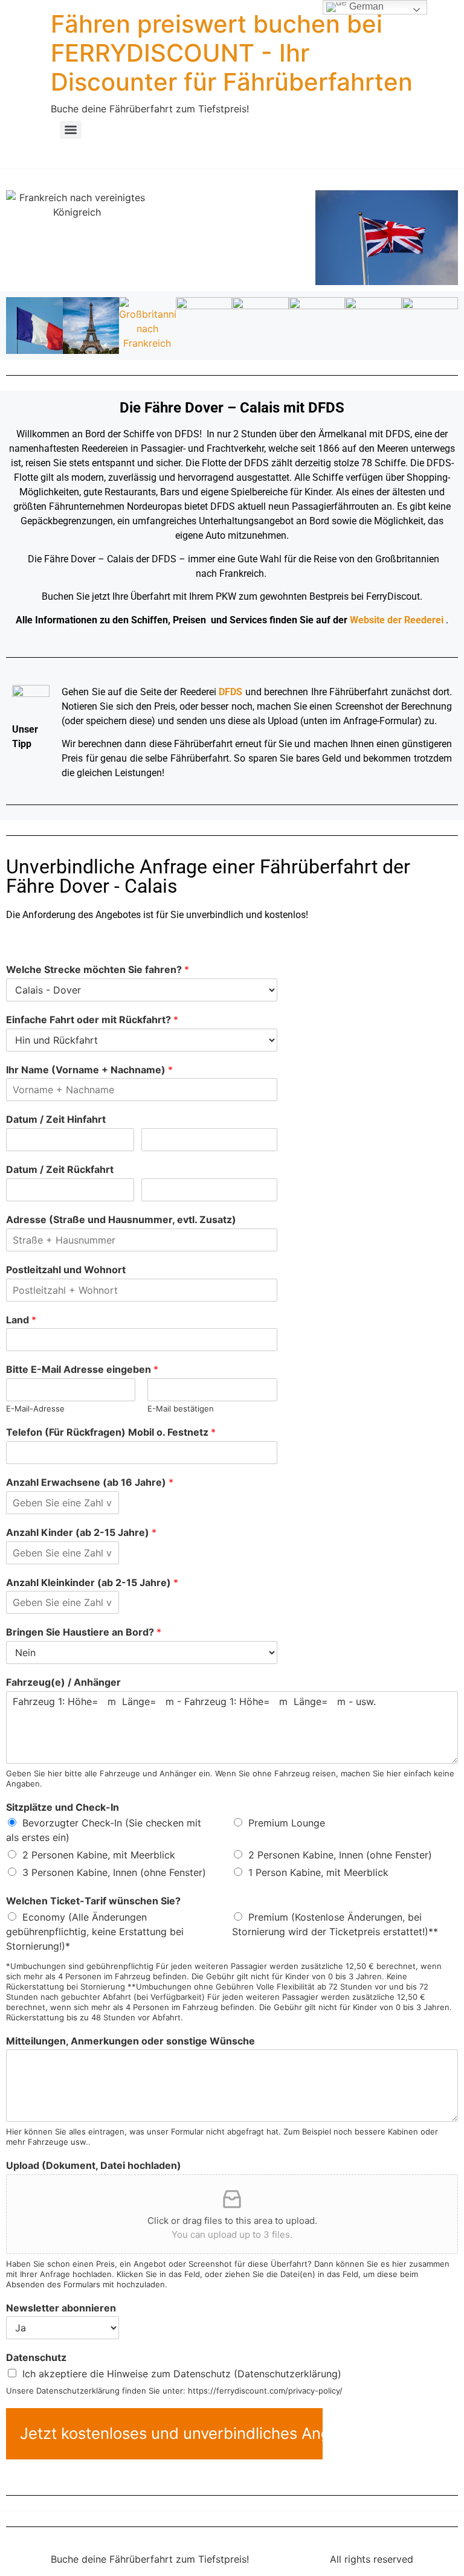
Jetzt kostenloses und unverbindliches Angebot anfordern (171, 2433)
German (365, 6)
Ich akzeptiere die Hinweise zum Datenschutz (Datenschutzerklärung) (182, 2374)
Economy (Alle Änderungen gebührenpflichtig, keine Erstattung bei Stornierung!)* (95, 1932)
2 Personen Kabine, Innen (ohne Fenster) (340, 1855)
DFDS (230, 692)
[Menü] (71, 130)
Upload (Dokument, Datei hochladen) (94, 2165)
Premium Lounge (287, 1823)
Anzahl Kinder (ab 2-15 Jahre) (81, 1532)
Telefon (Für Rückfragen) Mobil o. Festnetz (111, 1432)
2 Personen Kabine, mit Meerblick (99, 1855)
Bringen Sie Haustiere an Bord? (84, 1632)
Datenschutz (36, 2357)
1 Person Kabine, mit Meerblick (318, 1872)
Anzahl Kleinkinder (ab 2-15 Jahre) (92, 1582)
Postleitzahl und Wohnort (66, 1270)
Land (21, 1320)
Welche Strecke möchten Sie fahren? (98, 969)
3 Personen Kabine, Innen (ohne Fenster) (114, 1872)
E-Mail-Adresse (35, 1408)
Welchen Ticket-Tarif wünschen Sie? (93, 1901)
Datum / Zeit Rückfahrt (60, 1169)
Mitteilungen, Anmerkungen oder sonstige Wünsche (130, 2041)
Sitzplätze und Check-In (63, 1807)
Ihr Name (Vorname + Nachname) (89, 1070)
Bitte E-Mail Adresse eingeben (82, 1369)
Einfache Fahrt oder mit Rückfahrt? (92, 1020)
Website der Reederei (397, 620)
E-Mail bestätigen (181, 1408)
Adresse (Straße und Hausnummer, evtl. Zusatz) (121, 1219)
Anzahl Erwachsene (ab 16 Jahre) (90, 1482)
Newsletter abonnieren (61, 2308)
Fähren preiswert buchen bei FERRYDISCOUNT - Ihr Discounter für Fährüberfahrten (232, 53)
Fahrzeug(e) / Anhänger (63, 1682)
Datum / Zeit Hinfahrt (56, 1119)
